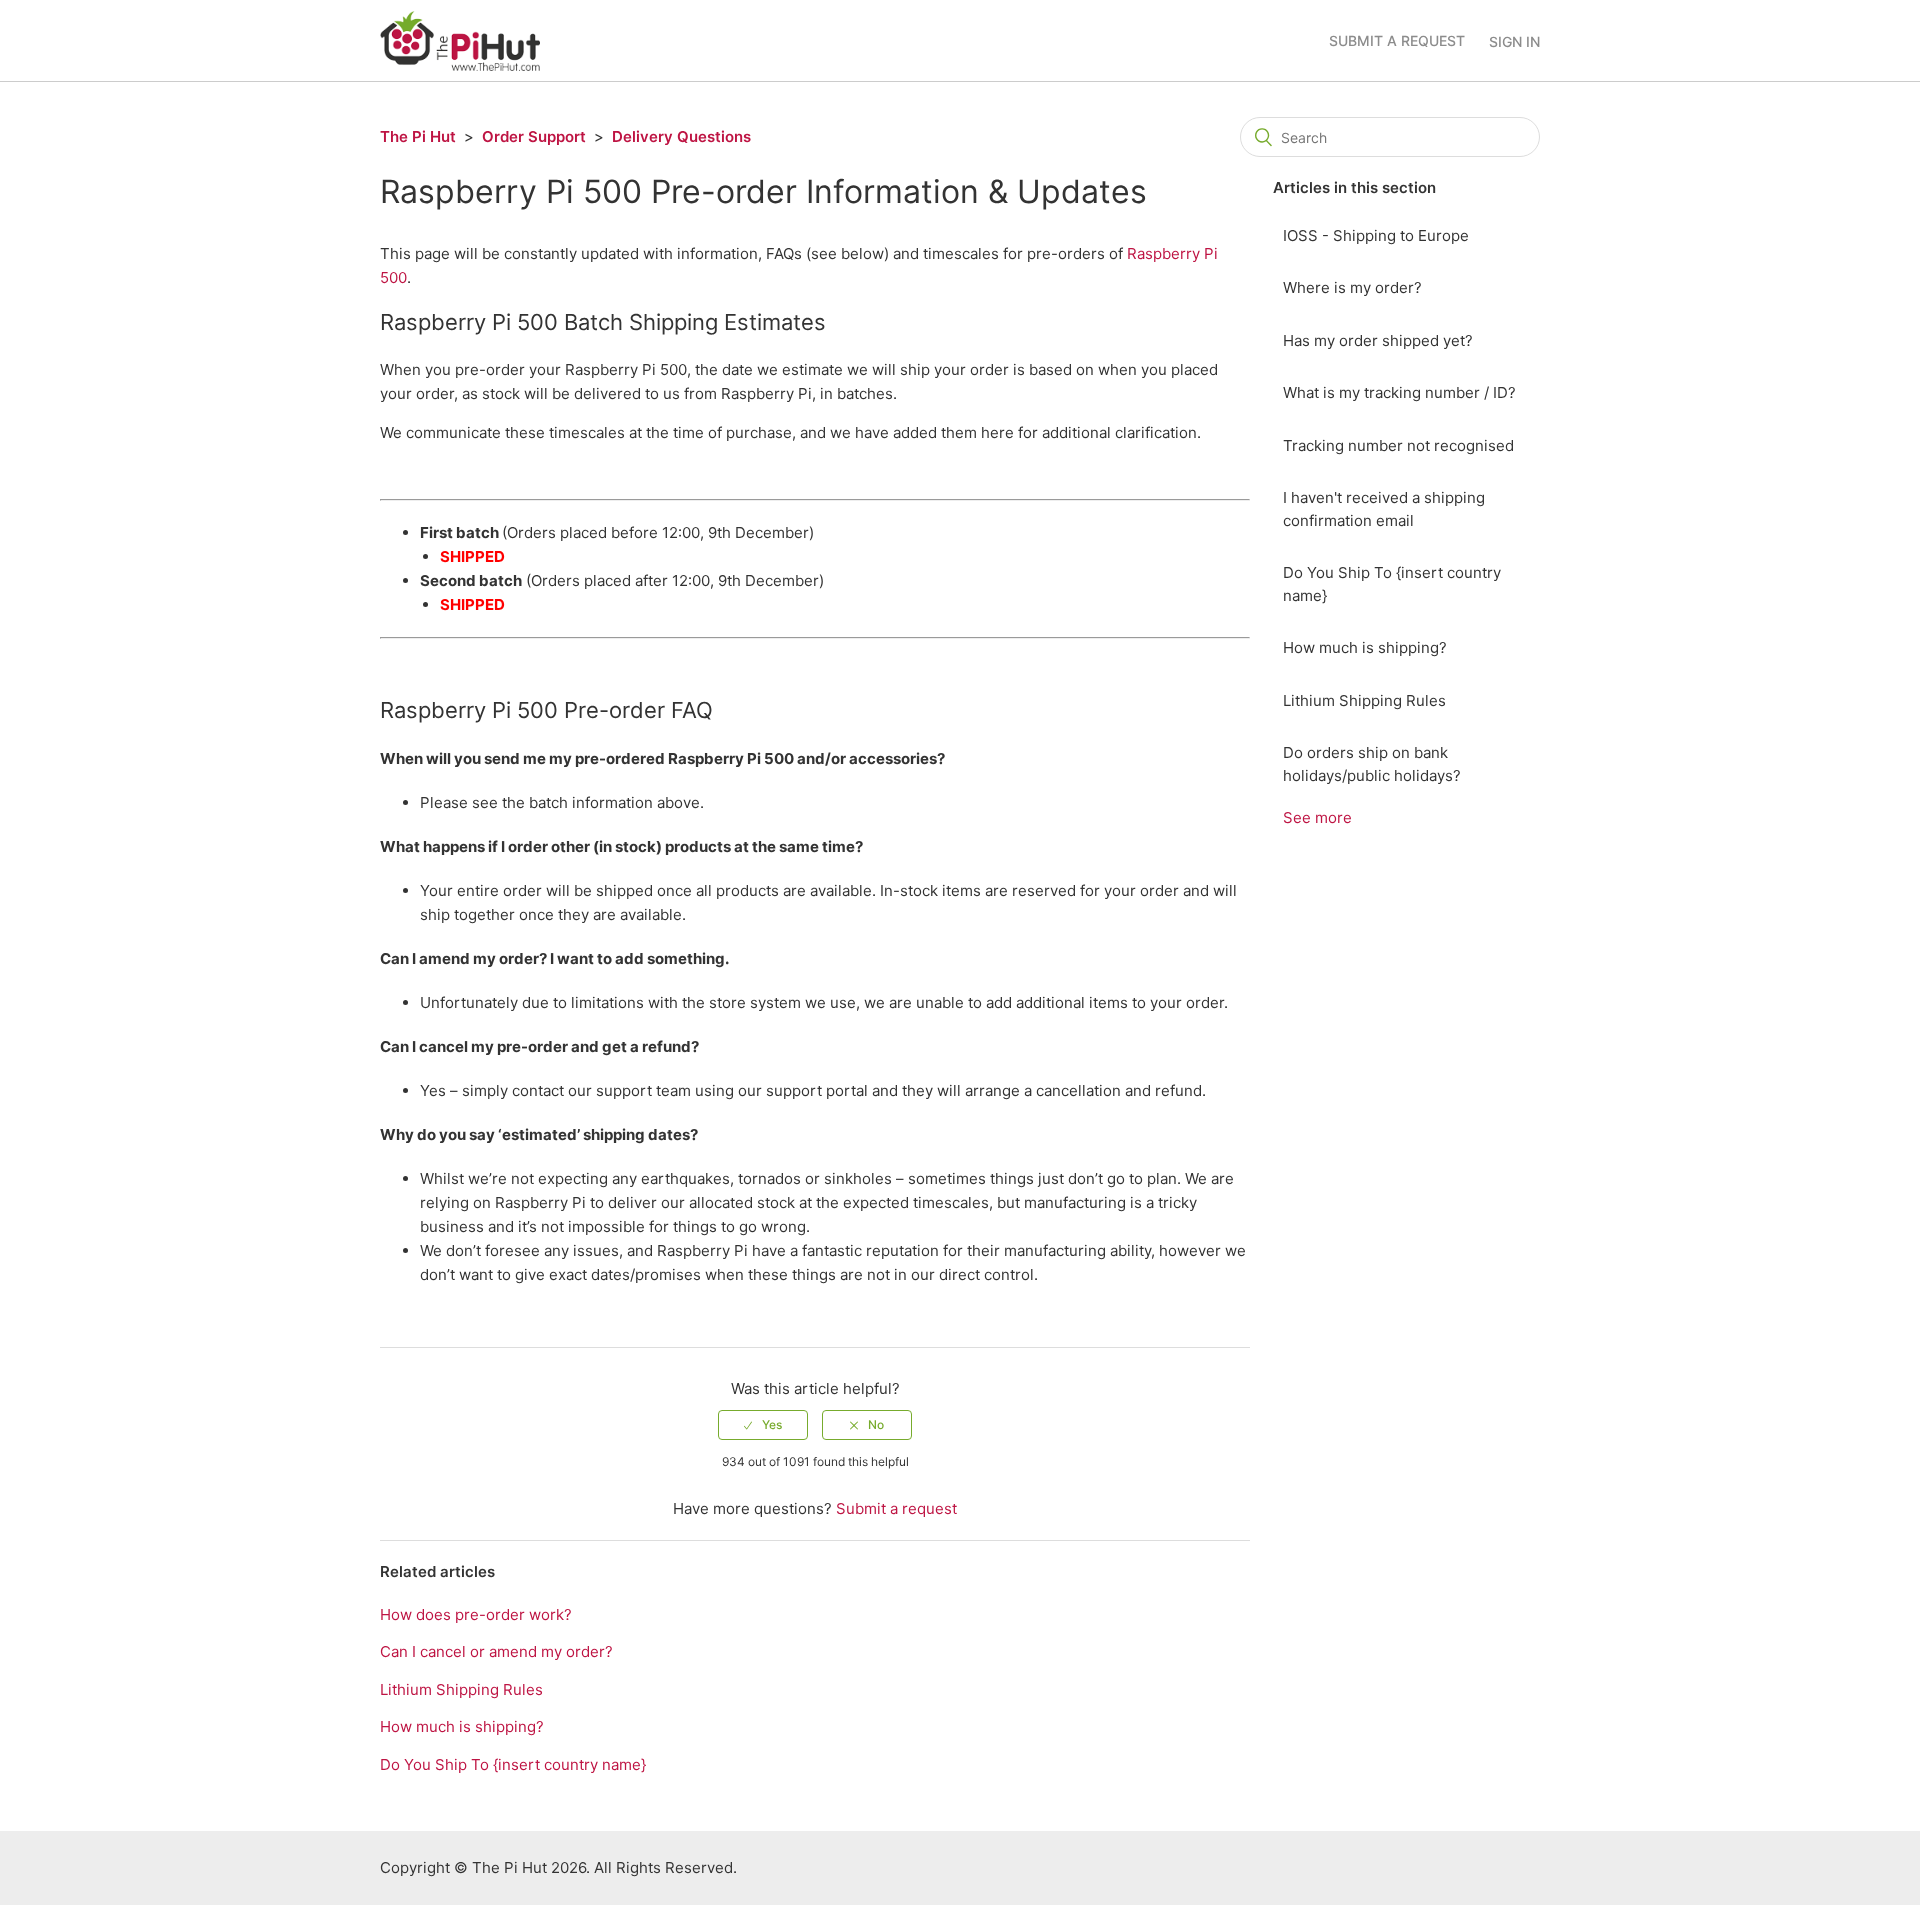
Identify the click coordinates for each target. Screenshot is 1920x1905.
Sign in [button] (1514, 41)
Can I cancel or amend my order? (496, 1651)
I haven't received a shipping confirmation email (1384, 509)
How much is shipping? (1365, 647)
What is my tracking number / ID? (1399, 392)
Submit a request (1397, 40)
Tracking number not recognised (1398, 445)
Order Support (534, 136)
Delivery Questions (681, 136)
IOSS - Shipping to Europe (1376, 235)
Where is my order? (1352, 287)
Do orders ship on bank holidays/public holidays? (1372, 764)
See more (1317, 817)
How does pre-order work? (476, 1614)
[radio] (763, 1425)
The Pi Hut (418, 136)
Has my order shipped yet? (1378, 340)
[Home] (460, 39)
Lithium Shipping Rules (1364, 700)
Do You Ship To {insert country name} (1392, 584)
